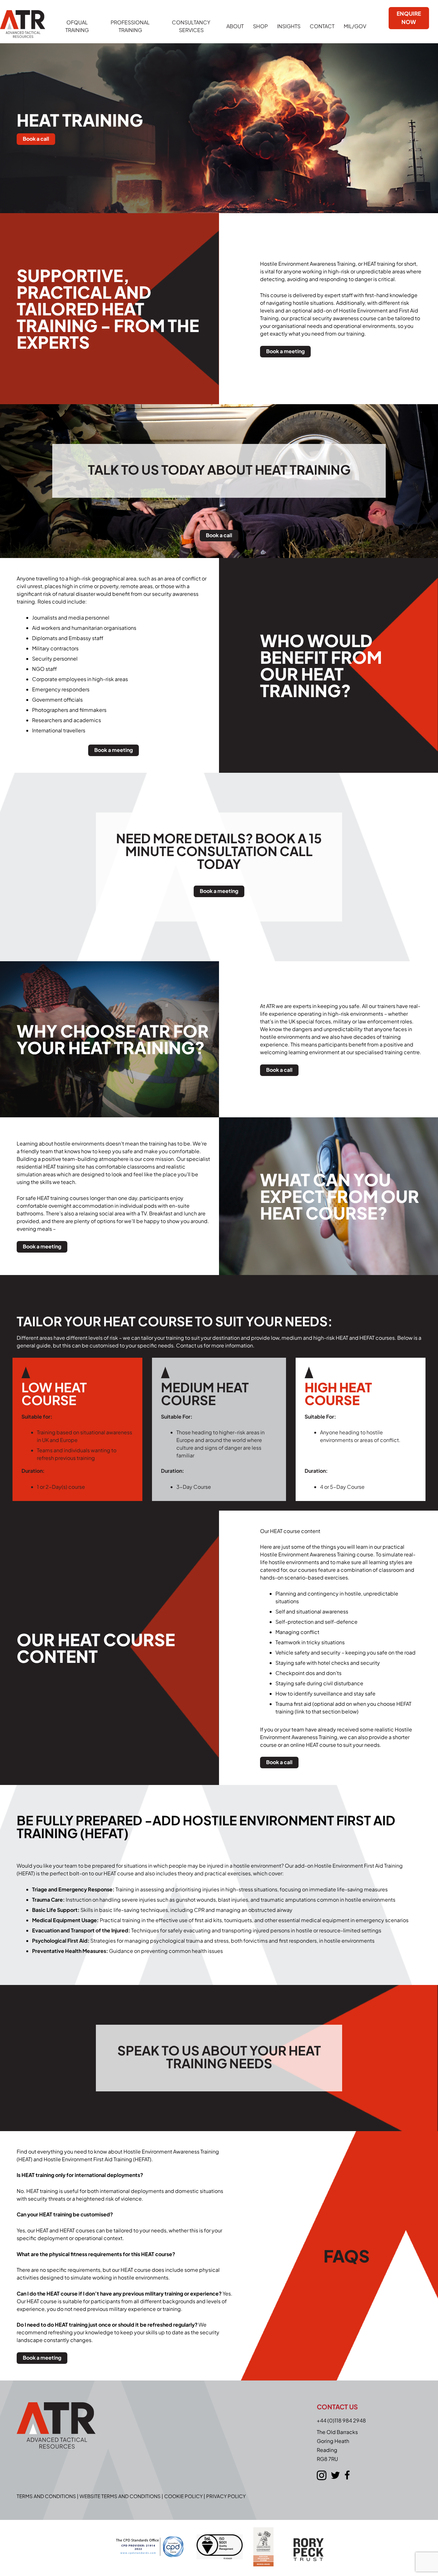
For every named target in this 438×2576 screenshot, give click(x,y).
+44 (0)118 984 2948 (341, 2420)
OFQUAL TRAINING (77, 26)
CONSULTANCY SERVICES (191, 26)
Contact (322, 26)
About (235, 26)
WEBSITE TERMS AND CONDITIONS (120, 2496)
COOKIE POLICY (183, 2496)
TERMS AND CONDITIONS (46, 2496)
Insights (289, 26)
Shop (260, 26)
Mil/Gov (355, 26)
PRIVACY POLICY (226, 2496)
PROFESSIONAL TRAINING (130, 26)
